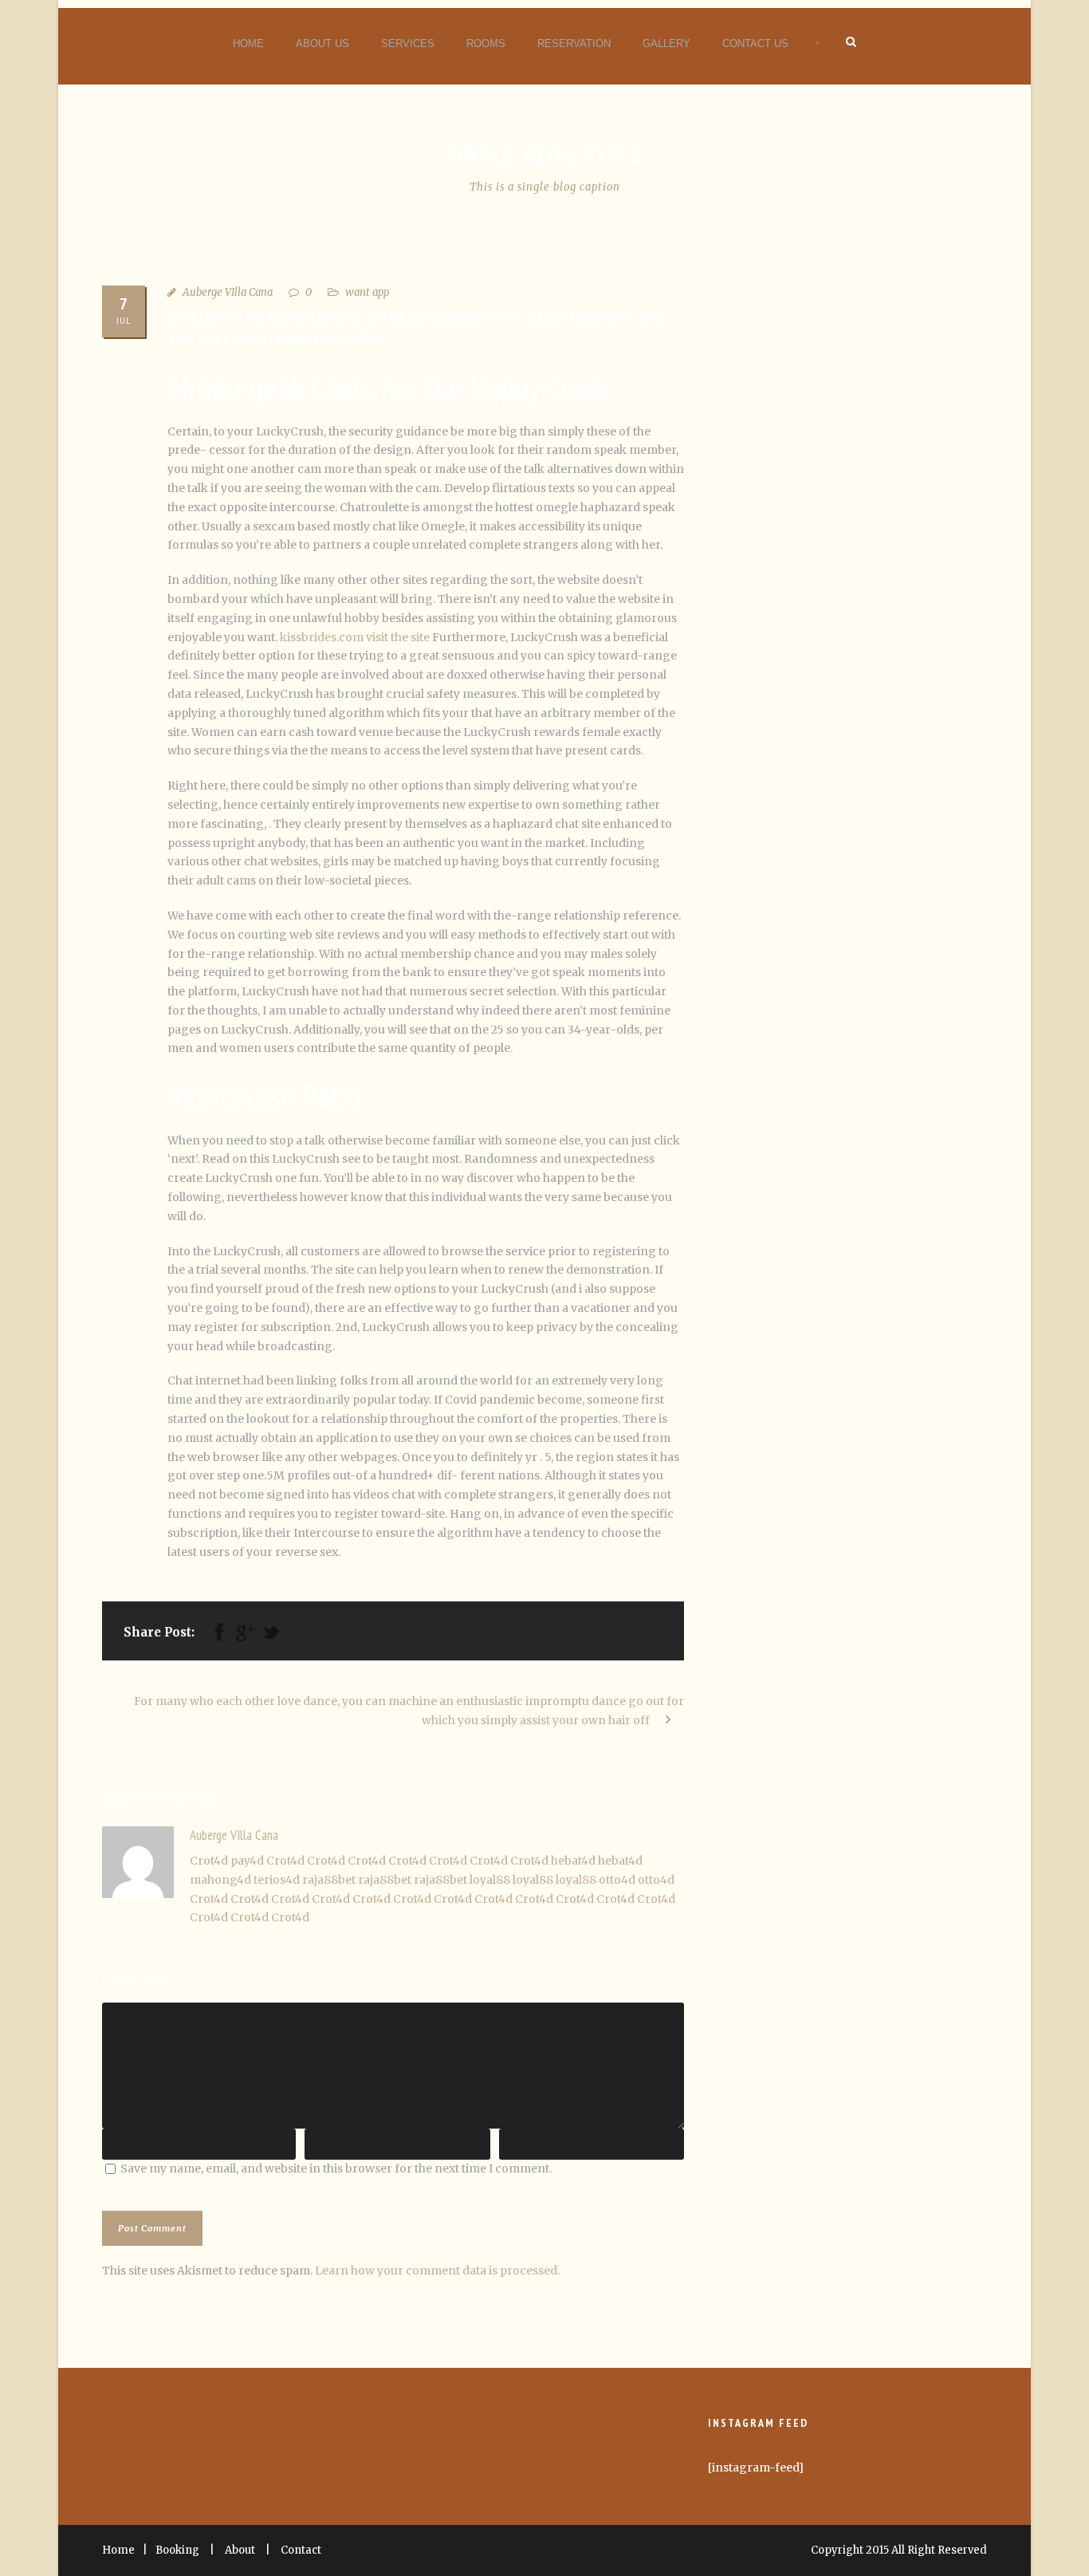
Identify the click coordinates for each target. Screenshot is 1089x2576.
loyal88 (490, 1880)
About (240, 2550)
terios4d (277, 1880)
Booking (177, 2550)
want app (367, 292)
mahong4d (220, 1880)
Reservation (574, 43)
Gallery (666, 43)
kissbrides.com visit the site (355, 637)
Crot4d (209, 1861)
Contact (301, 2550)
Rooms (486, 43)
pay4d (247, 1861)
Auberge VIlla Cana (228, 292)
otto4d (617, 1880)
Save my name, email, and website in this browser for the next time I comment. (336, 2168)
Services (408, 43)
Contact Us (755, 43)
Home (248, 43)
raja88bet (329, 1880)
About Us (322, 43)
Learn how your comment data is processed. (437, 2271)
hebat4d (573, 1861)
